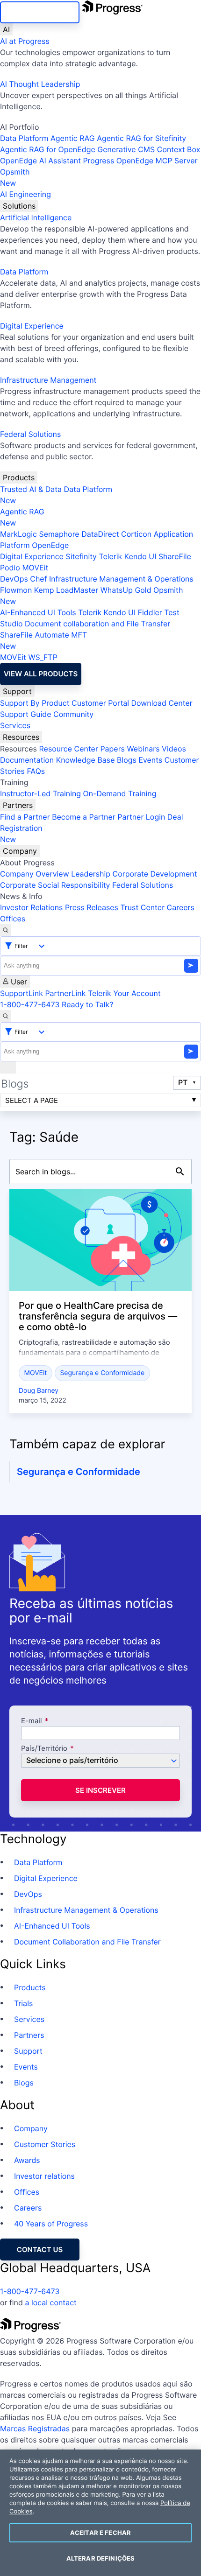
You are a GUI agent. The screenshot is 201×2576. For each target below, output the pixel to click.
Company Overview (35, 874)
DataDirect (100, 534)
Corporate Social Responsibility (55, 885)
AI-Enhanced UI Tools (38, 612)
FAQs (36, 771)
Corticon (136, 534)
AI (6, 29)
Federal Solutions (30, 434)
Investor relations (44, 2176)
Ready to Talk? (87, 1004)
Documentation (27, 760)
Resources (21, 737)
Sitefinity (81, 556)
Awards (27, 2160)
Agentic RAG (73, 138)
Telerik (110, 556)
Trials (23, 2003)
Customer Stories (45, 2144)
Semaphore (59, 534)
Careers (181, 907)
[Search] (6, 930)
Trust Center (142, 907)
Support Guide (26, 714)
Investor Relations (31, 907)
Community (73, 714)
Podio (10, 568)
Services (15, 725)
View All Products (41, 674)
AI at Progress (25, 41)
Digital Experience (32, 326)
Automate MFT (43, 640)
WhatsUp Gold (126, 590)
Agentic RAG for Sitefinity (141, 138)
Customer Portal (100, 703)
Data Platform (24, 138)
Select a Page (32, 1100)
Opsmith (15, 177)
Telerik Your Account (124, 993)
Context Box (179, 149)
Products (19, 477)
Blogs (127, 760)
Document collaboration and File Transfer (97, 624)
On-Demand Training (120, 793)
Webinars (143, 749)
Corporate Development (155, 874)
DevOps (14, 579)
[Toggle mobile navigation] (8, 1067)
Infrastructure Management (48, 380)
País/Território (44, 1749)
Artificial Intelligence (36, 218)
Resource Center (68, 749)
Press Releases (92, 907)
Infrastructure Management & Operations (121, 579)
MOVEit (35, 568)
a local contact (51, 2302)
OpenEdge (50, 545)
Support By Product (35, 703)
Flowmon (16, 590)
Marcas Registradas (35, 2429)
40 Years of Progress (51, 2224)
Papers (112, 749)
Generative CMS (126, 149)
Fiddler (150, 612)
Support (17, 691)
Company (20, 851)
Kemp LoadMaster (66, 590)
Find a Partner (25, 817)
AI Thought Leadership (40, 84)
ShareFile (175, 556)
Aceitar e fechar (100, 2533)
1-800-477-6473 (30, 1004)
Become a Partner (84, 817)
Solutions (19, 206)
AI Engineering (25, 194)
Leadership (91, 874)
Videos (174, 749)
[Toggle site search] (6, 1016)
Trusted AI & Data (31, 489)
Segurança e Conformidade (102, 1373)
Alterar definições (100, 2558)
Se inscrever (100, 1790)
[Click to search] (180, 1172)
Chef (38, 579)
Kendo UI (140, 556)
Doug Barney (39, 1391)
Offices (13, 919)
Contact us (40, 2250)
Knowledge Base (86, 760)
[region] (100, 2513)
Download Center (162, 703)
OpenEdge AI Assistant (40, 161)
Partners (18, 805)
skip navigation (40, 12)
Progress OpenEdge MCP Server (140, 161)
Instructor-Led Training (40, 793)
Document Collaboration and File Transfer (87, 1942)
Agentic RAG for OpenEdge (48, 149)
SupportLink (22, 993)
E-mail (32, 1721)
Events (150, 760)
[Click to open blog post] (100, 1240)
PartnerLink (65, 993)
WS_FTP (43, 657)
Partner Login (141, 817)
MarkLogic (18, 534)
